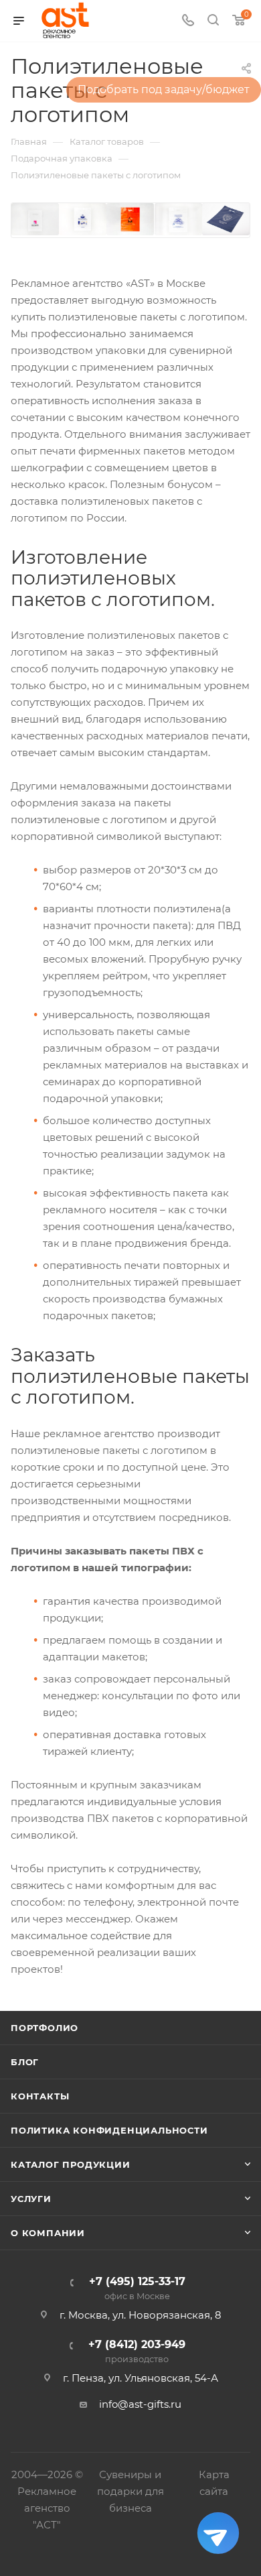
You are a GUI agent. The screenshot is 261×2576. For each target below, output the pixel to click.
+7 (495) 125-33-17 (137, 2289)
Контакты (40, 2096)
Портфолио (45, 2028)
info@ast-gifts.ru (140, 2404)
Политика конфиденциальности (109, 2130)
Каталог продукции (71, 2164)
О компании (48, 2233)
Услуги (31, 2199)
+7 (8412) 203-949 (137, 2352)
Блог (25, 2062)
